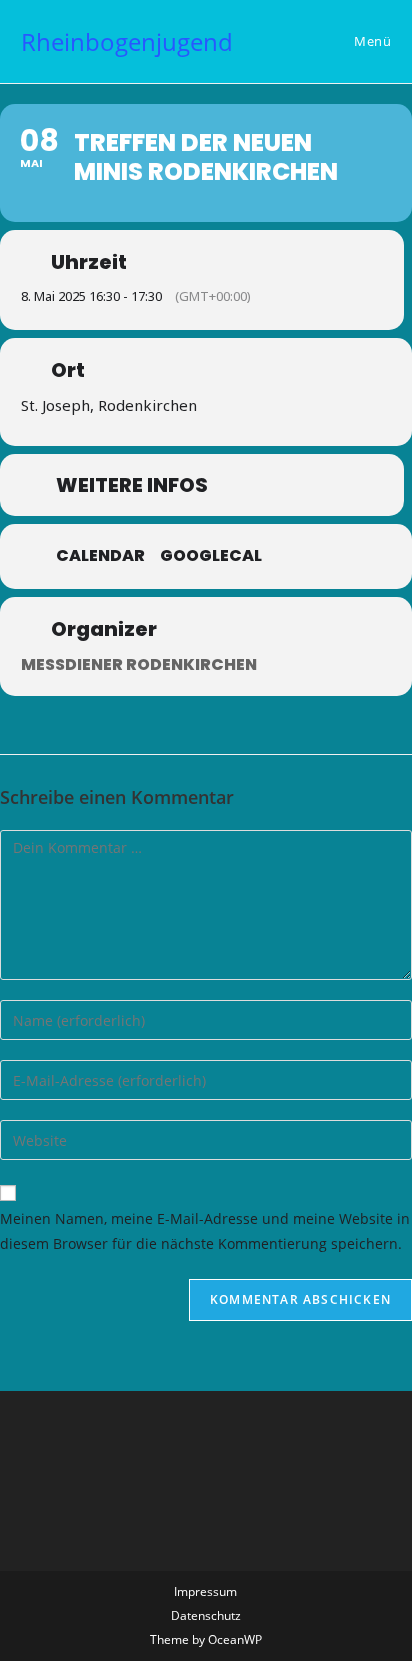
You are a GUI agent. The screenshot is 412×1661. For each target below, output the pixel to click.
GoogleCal (211, 556)
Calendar (100, 556)
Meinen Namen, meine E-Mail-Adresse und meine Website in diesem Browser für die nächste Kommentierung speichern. (205, 1231)
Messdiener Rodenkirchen (139, 664)
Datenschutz (206, 1615)
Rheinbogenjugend (127, 41)
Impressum (205, 1591)
